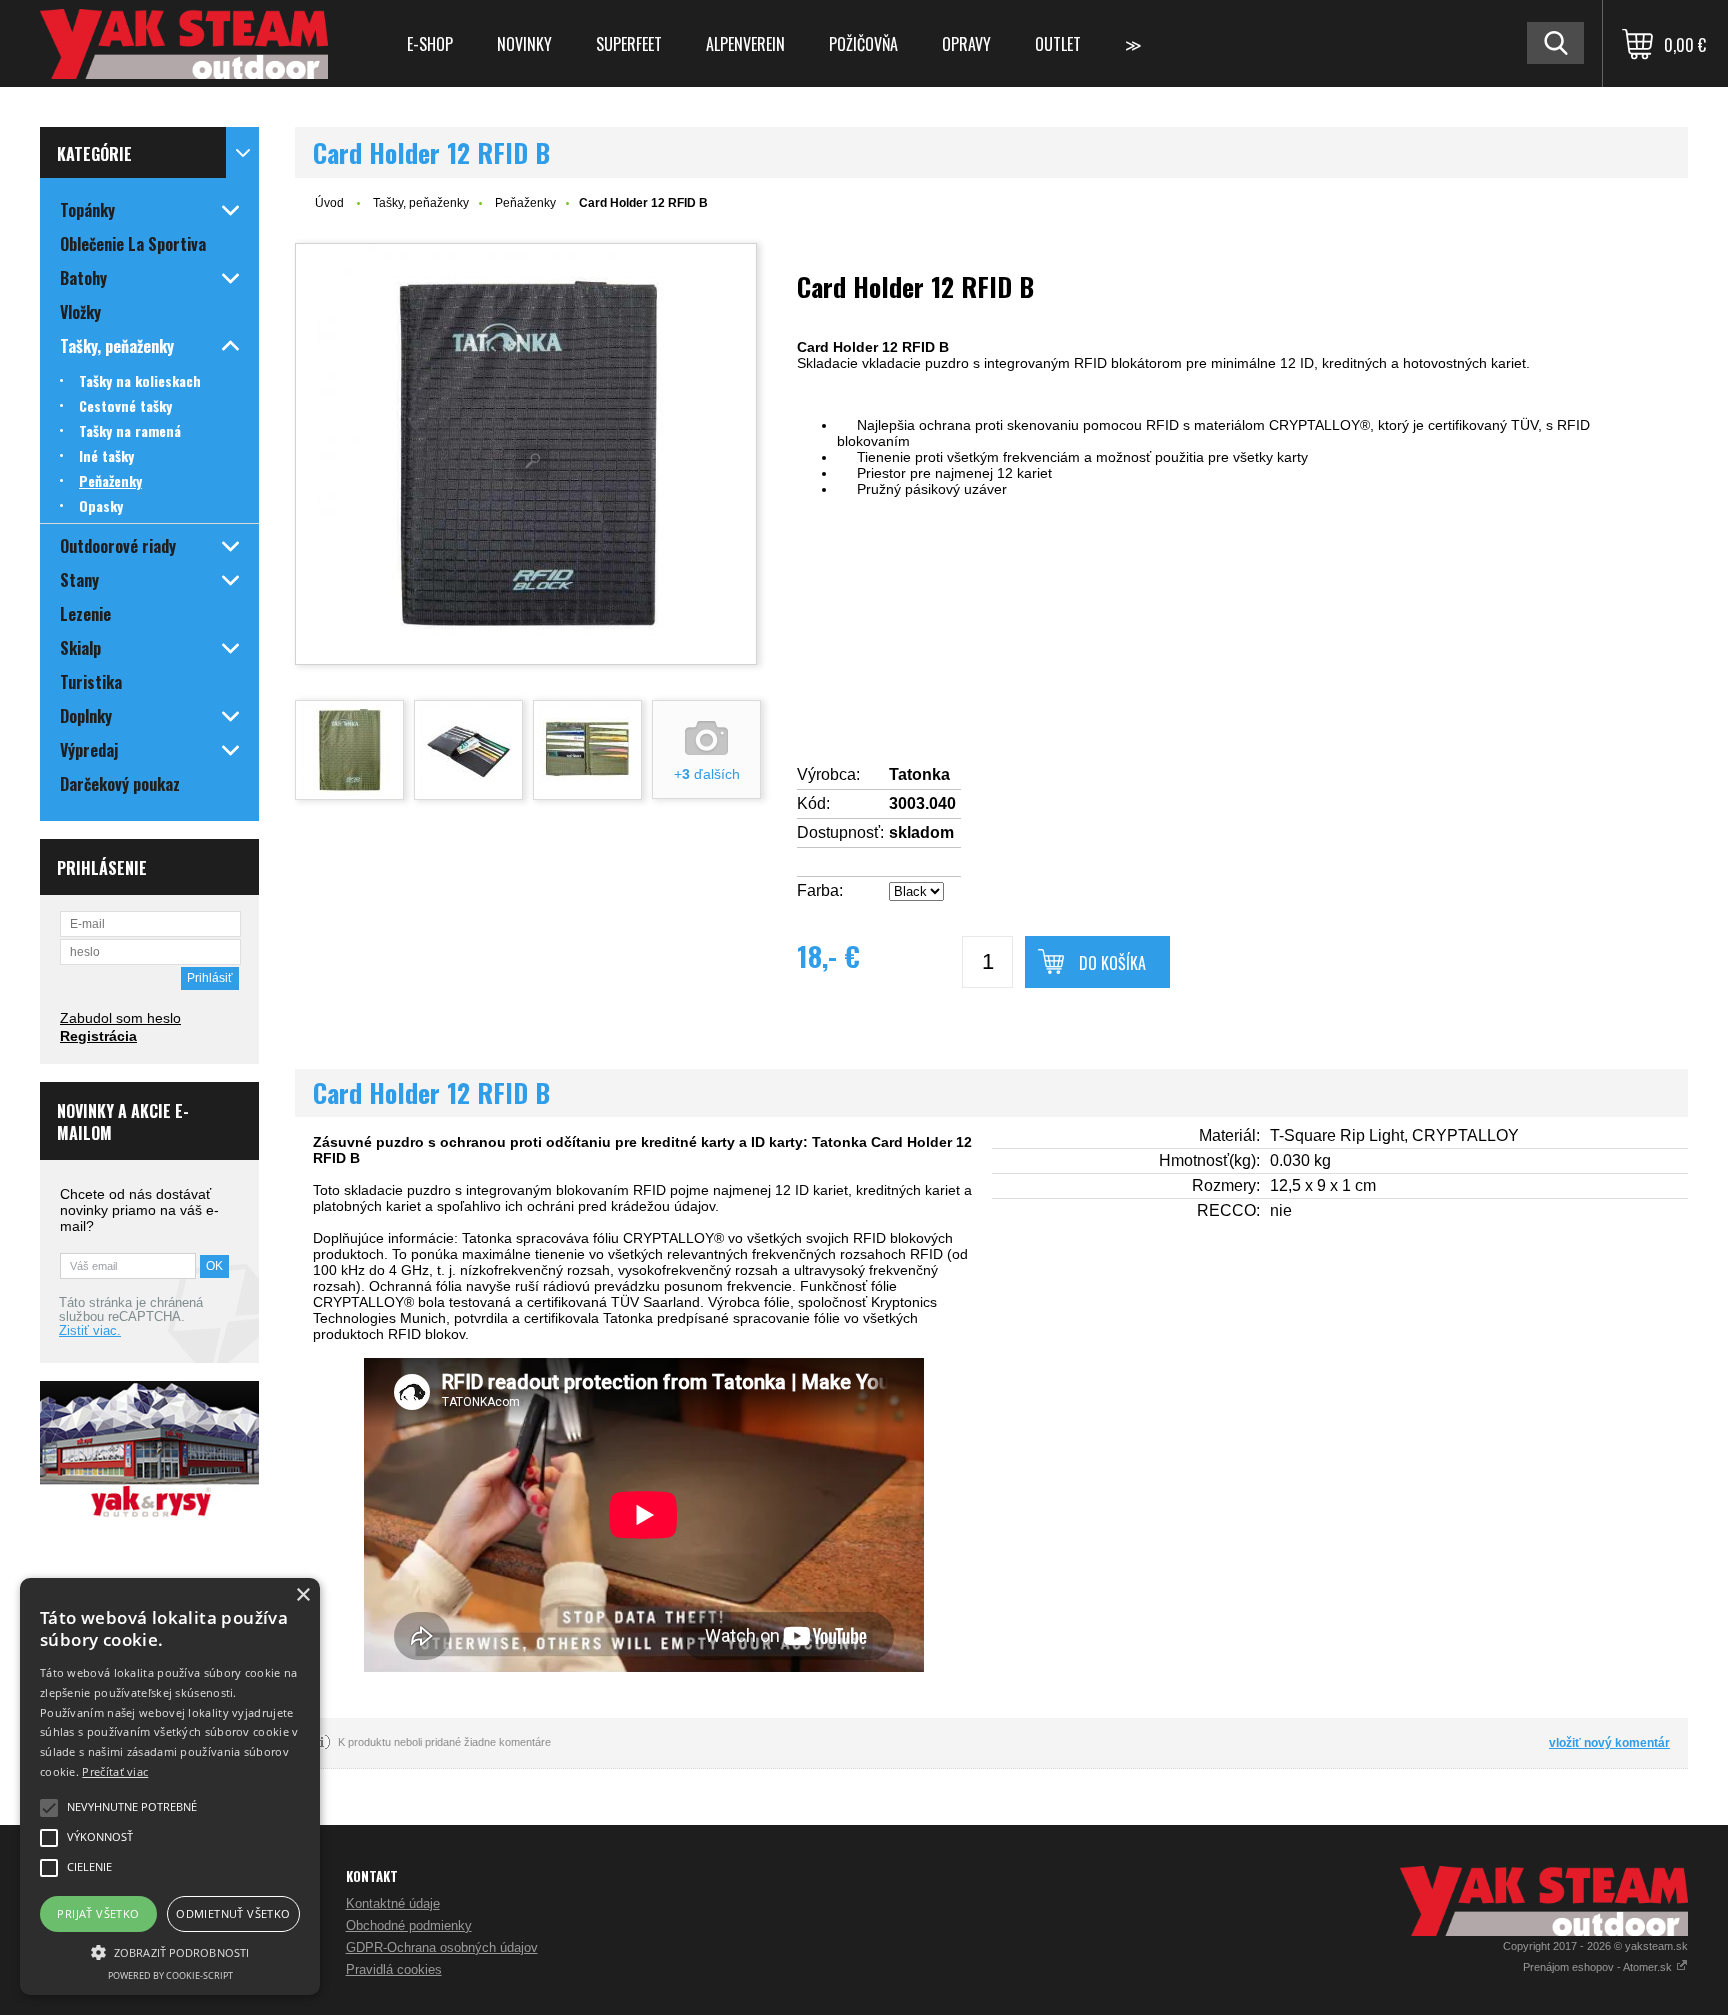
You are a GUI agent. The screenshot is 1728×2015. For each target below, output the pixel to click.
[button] (170, 1951)
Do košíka (1112, 963)
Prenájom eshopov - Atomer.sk (1599, 1967)
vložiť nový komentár (1609, 1743)
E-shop (430, 44)
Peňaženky (525, 203)
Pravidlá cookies (394, 1969)
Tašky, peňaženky (421, 203)
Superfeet (629, 44)
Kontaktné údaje (393, 1903)
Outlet (1058, 44)
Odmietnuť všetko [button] (233, 1913)
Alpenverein (745, 44)
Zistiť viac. (90, 1331)
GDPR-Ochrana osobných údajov (442, 1947)
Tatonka (919, 774)
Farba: (820, 890)
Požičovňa (863, 44)
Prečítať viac (115, 1771)
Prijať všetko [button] (98, 1913)
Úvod (329, 203)
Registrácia (98, 1036)
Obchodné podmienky (409, 1925)
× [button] (302, 1595)
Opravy (966, 44)
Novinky (524, 44)
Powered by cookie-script (170, 1975)
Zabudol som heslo (120, 1018)
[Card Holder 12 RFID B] (526, 454)
